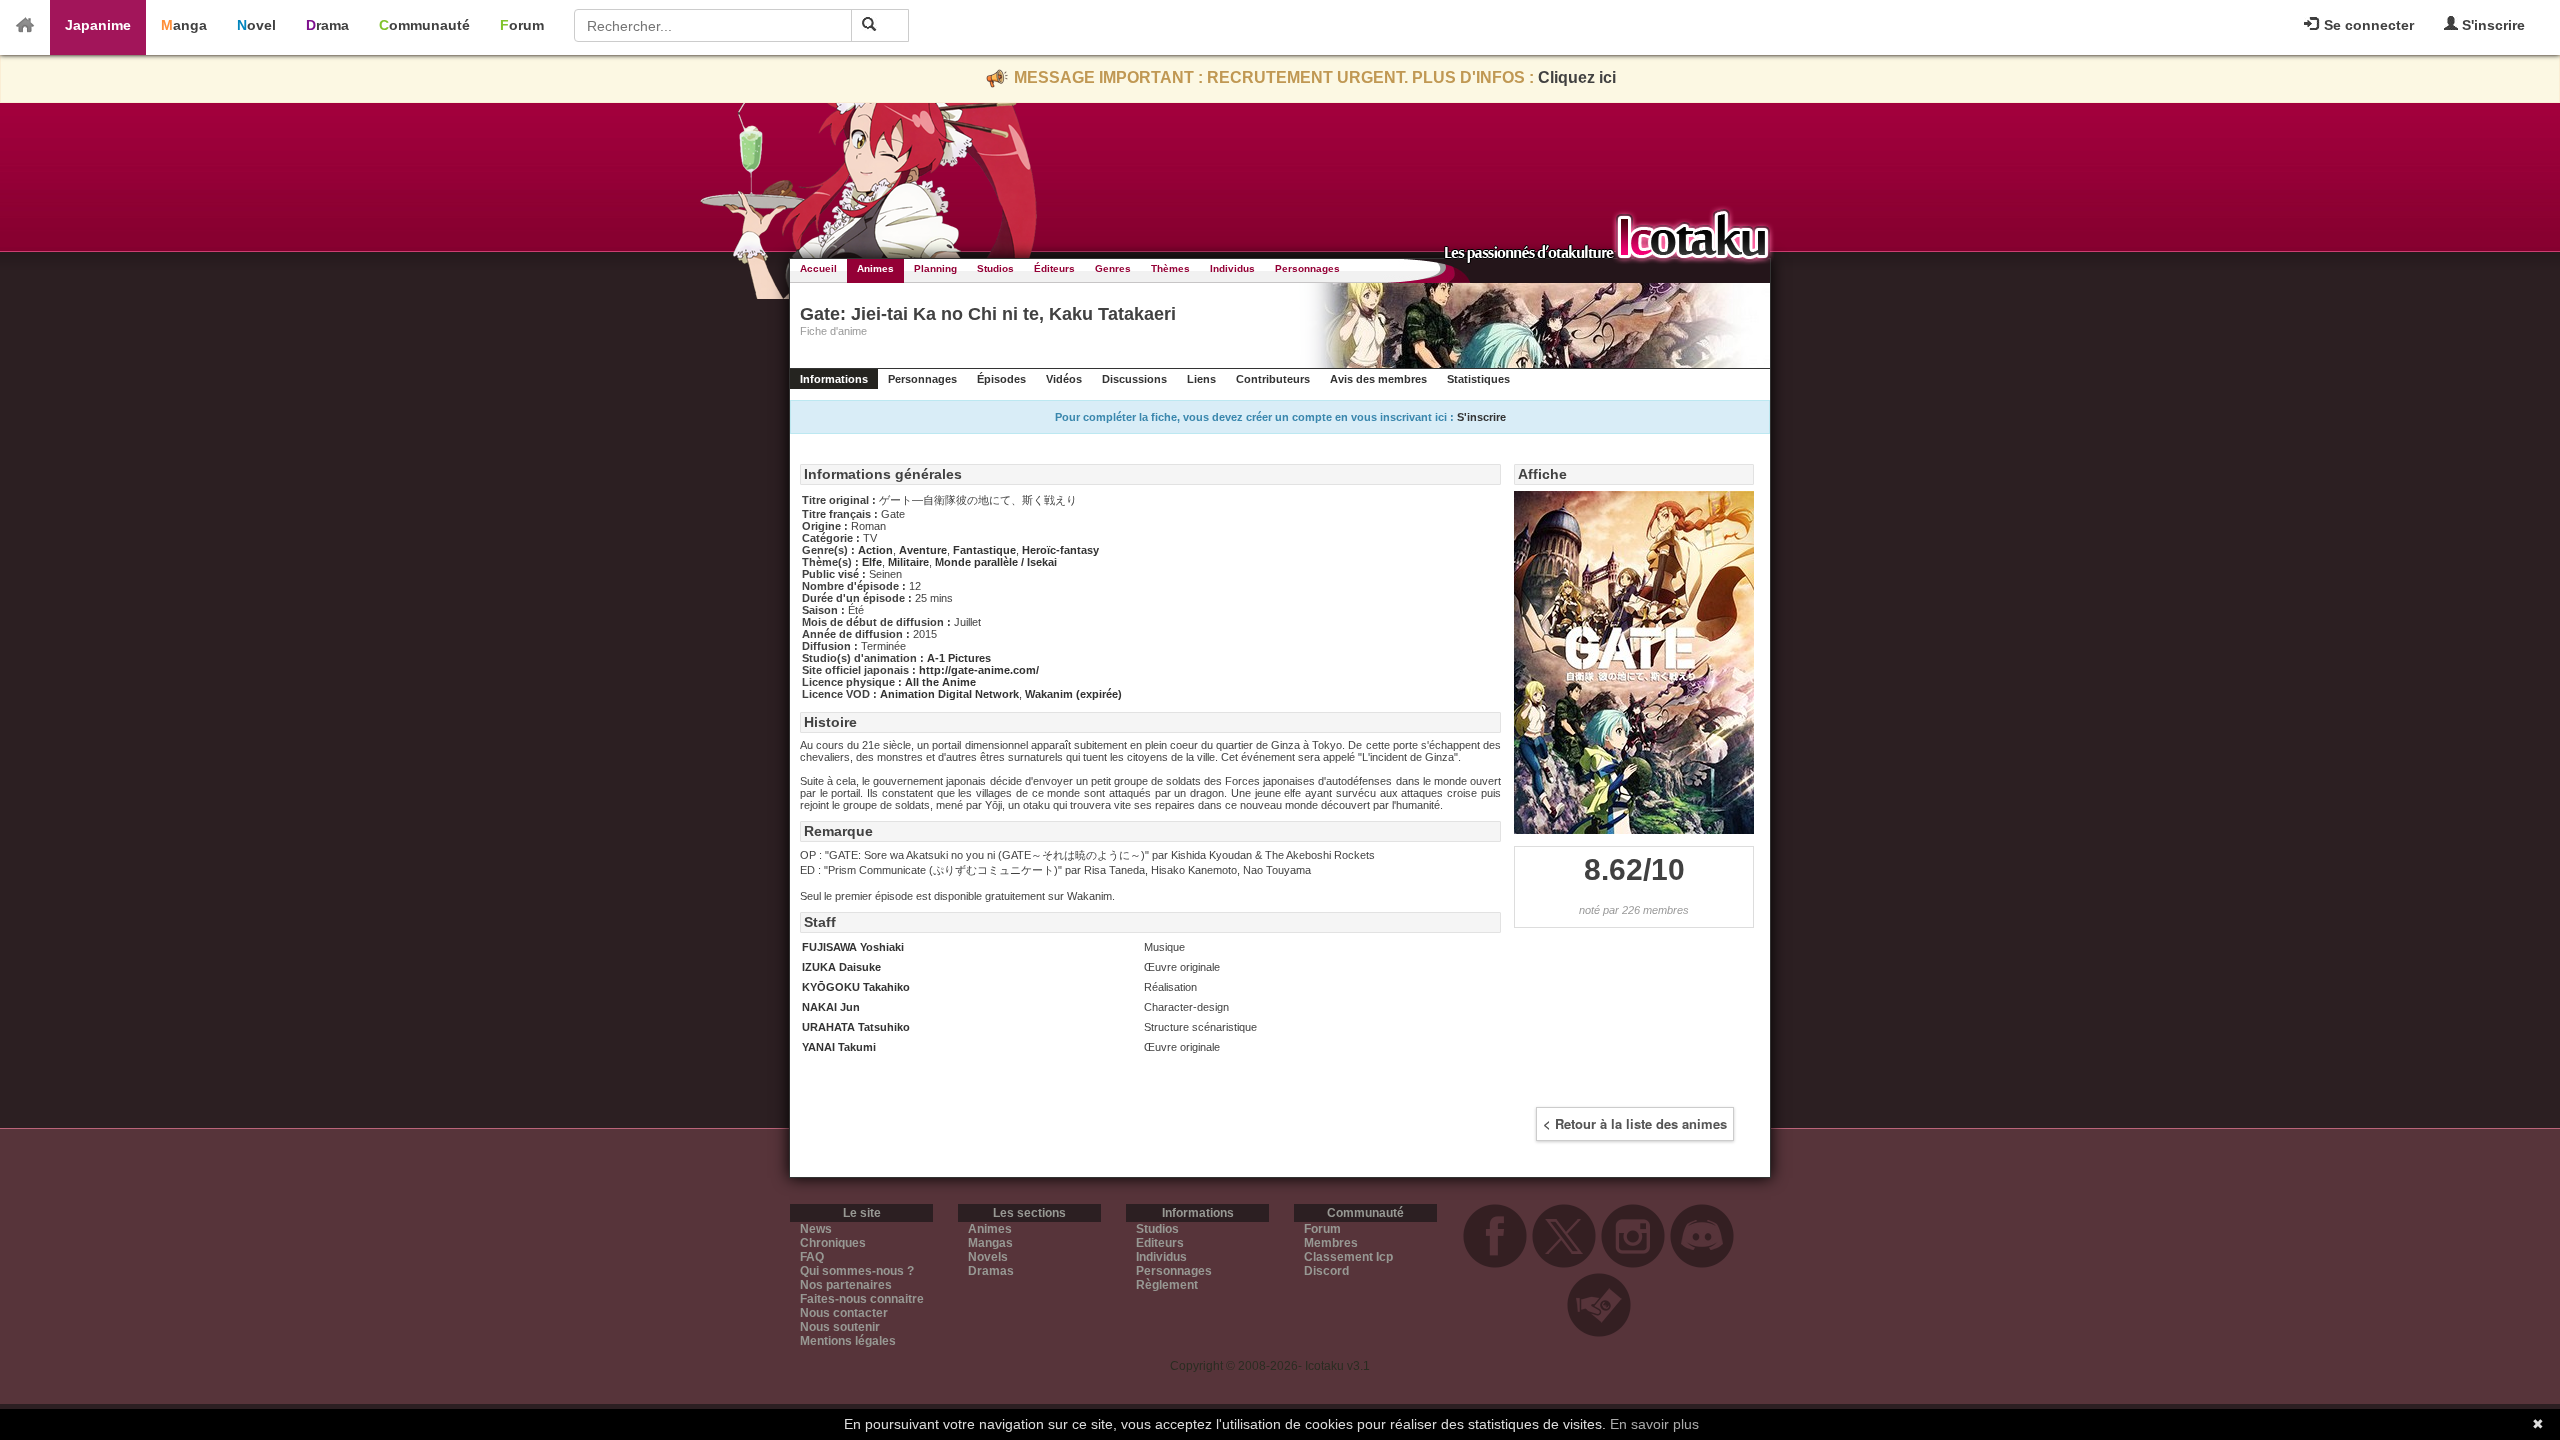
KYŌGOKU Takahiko (856, 987)
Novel (256, 25)
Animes (875, 268)
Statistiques (1478, 379)
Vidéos (1064, 379)
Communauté (424, 25)
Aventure (923, 550)
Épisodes (1001, 379)
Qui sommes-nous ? (857, 1271)
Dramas (991, 1271)
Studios (995, 268)
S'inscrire (2491, 25)
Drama (327, 25)
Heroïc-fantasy (1060, 550)
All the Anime (940, 682)
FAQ (812, 1257)
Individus (1232, 268)
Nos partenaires (846, 1285)
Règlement (1167, 1285)
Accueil (818, 268)
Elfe (872, 562)
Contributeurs (1273, 379)
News (816, 1229)
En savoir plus (1654, 1424)
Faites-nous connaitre (862, 1299)
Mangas (990, 1243)
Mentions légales (848, 1341)
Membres (1331, 1243)
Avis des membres (1378, 379)
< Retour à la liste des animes (1635, 1123)
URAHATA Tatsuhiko (856, 1027)
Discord (1326, 1271)
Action (875, 550)
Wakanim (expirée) (1073, 694)
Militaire (908, 562)
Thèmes (1170, 268)
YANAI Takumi (839, 1047)
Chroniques (833, 1243)
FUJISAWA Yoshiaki (853, 947)
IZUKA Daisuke (841, 967)
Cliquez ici (1577, 77)
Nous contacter (844, 1313)
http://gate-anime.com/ (979, 670)
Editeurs (1160, 1243)
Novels (988, 1257)
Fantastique (984, 550)
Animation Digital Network (949, 694)
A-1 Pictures (959, 658)
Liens (1201, 379)
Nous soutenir (840, 1327)
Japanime (98, 25)
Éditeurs (1054, 268)
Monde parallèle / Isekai (996, 562)
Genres (1113, 268)
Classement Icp (1348, 1257)
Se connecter (2367, 25)
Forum (522, 25)
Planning (935, 268)
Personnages (1307, 268)
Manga (184, 25)
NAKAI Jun (831, 1007)
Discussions (1134, 379)
